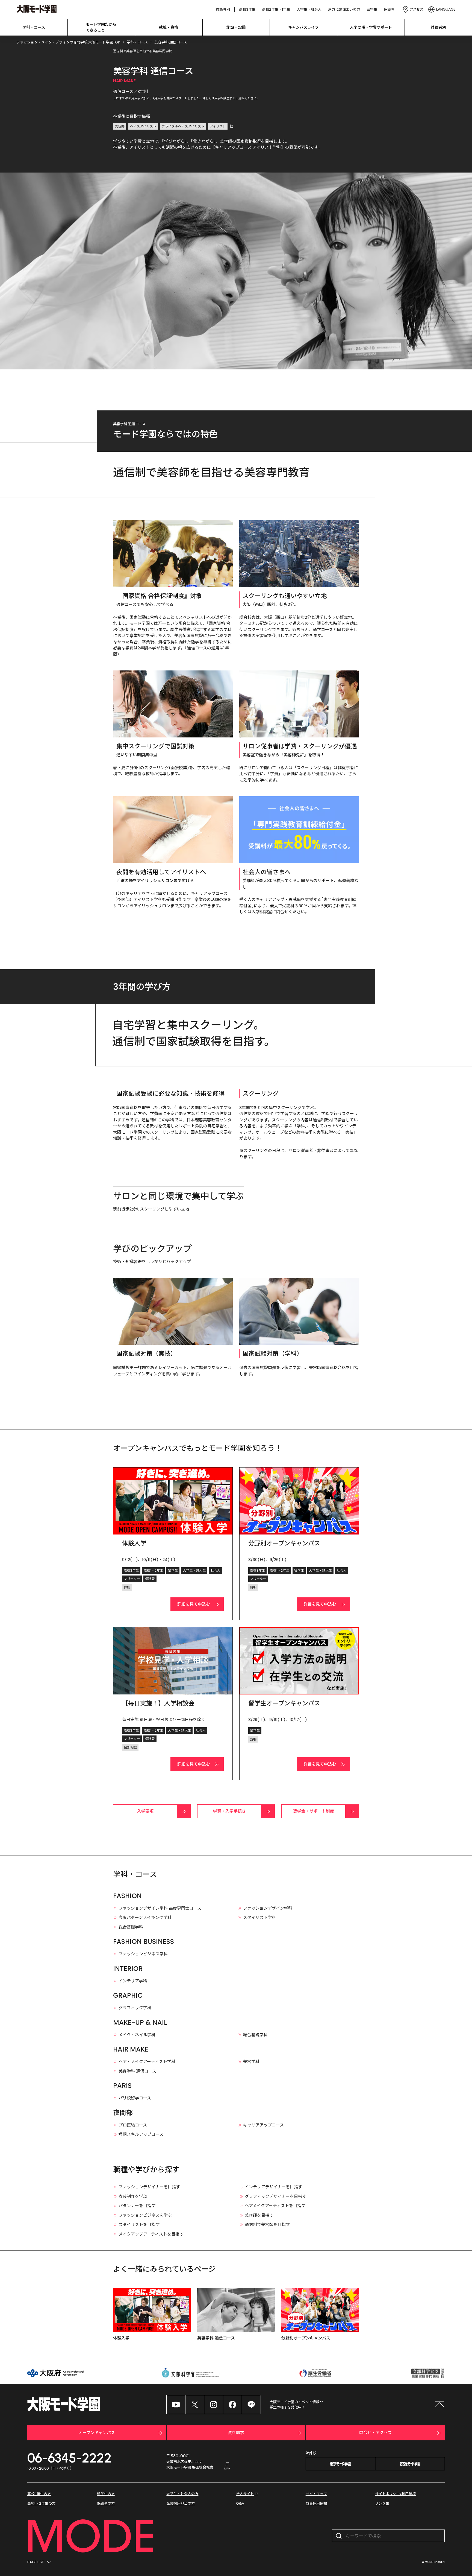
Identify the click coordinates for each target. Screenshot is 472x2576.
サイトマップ (316, 2494)
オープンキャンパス (97, 2433)
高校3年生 (247, 9)
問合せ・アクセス (375, 2433)
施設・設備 (236, 27)
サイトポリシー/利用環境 (395, 2494)
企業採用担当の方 (181, 2503)
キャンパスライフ (303, 27)
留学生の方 (106, 2494)
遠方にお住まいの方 (344, 9)
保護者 (389, 9)
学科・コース (34, 27)
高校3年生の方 (39, 2494)
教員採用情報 (316, 2503)
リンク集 (382, 2503)
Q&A (240, 2503)
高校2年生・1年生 (276, 9)
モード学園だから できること (101, 27)
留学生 (372, 9)
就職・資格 (169, 27)
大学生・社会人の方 (182, 2494)
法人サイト (245, 2494)
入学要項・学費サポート (371, 27)
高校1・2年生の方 (41, 2503)
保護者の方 (106, 2503)
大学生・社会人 (309, 9)
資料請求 (236, 2433)
